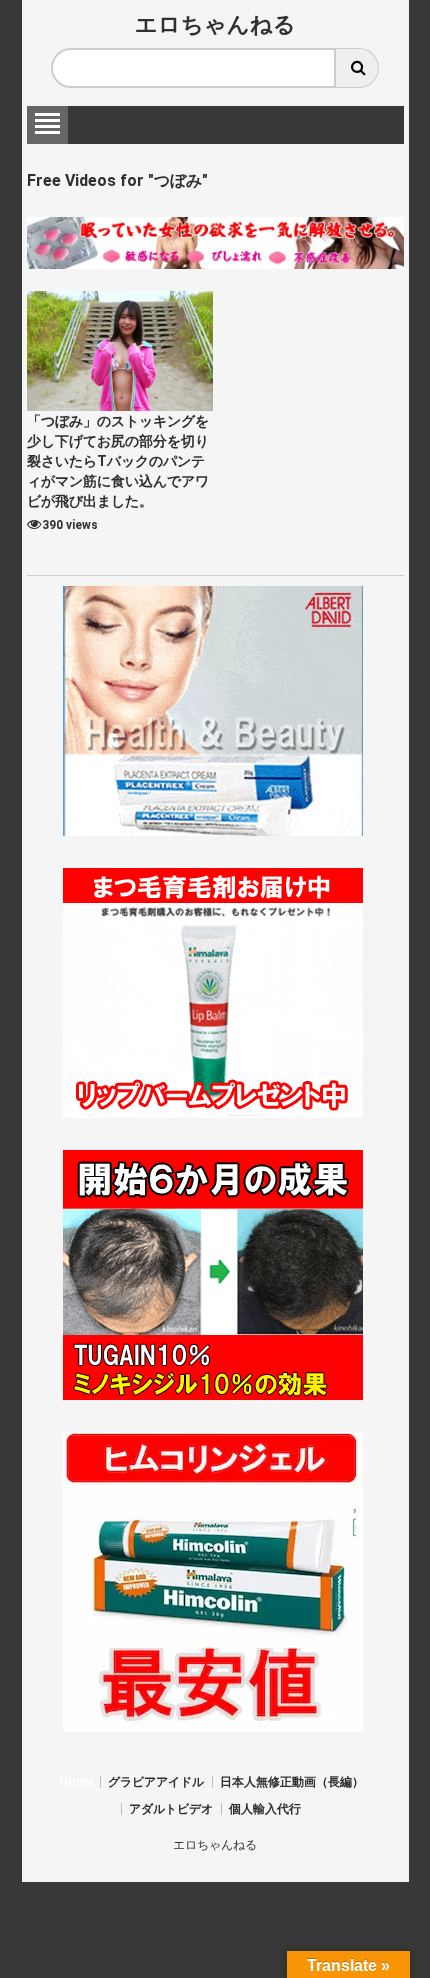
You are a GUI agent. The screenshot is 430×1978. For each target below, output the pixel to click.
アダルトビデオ (171, 1809)
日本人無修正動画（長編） (292, 1782)
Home (76, 1782)
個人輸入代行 (265, 1809)
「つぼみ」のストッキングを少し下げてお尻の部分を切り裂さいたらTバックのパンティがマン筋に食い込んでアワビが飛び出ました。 (118, 461)
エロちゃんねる (215, 24)
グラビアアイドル (156, 1782)
